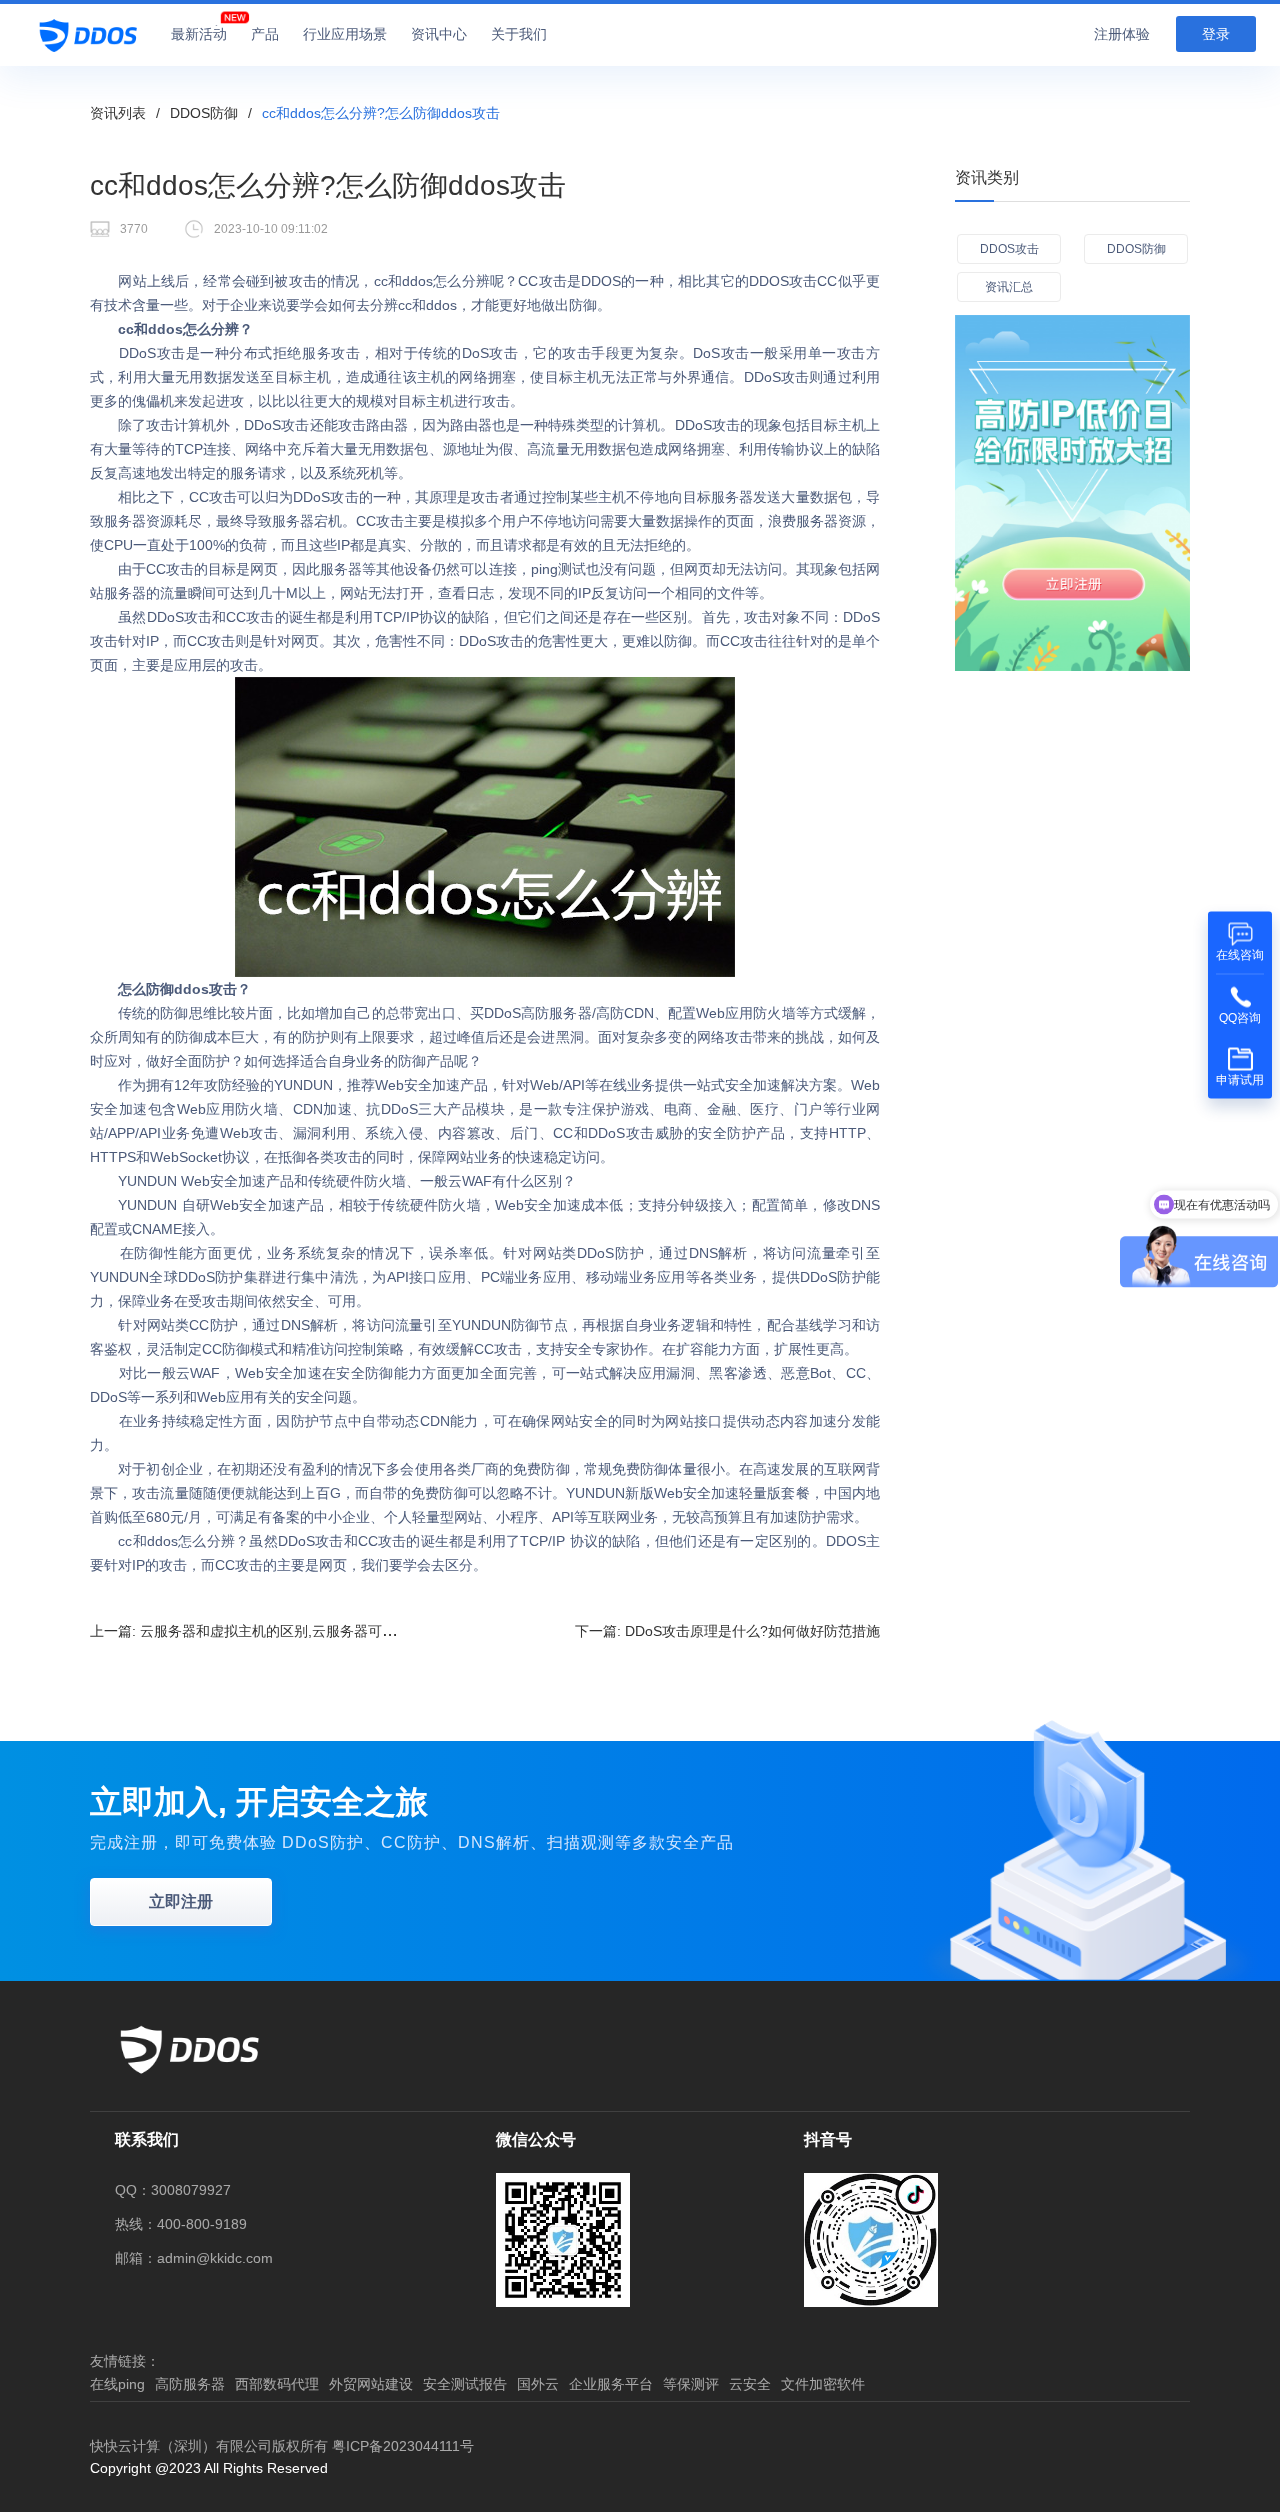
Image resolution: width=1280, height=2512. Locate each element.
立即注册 (181, 1901)
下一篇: (727, 1631)
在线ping (117, 2384)
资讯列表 (118, 113)
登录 (1216, 34)
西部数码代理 (277, 2384)
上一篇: (282, 1631)
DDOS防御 (204, 113)
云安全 (750, 2384)
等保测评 (691, 2384)
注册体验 (1122, 34)
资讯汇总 (1009, 287)
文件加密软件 (823, 2384)
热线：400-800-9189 (181, 2224)
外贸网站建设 (371, 2384)
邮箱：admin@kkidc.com (194, 2258)
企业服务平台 (611, 2384)
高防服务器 (190, 2384)
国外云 (538, 2384)
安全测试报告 (465, 2384)
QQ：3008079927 (173, 2190)
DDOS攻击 (1009, 249)
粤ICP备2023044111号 (403, 2446)
